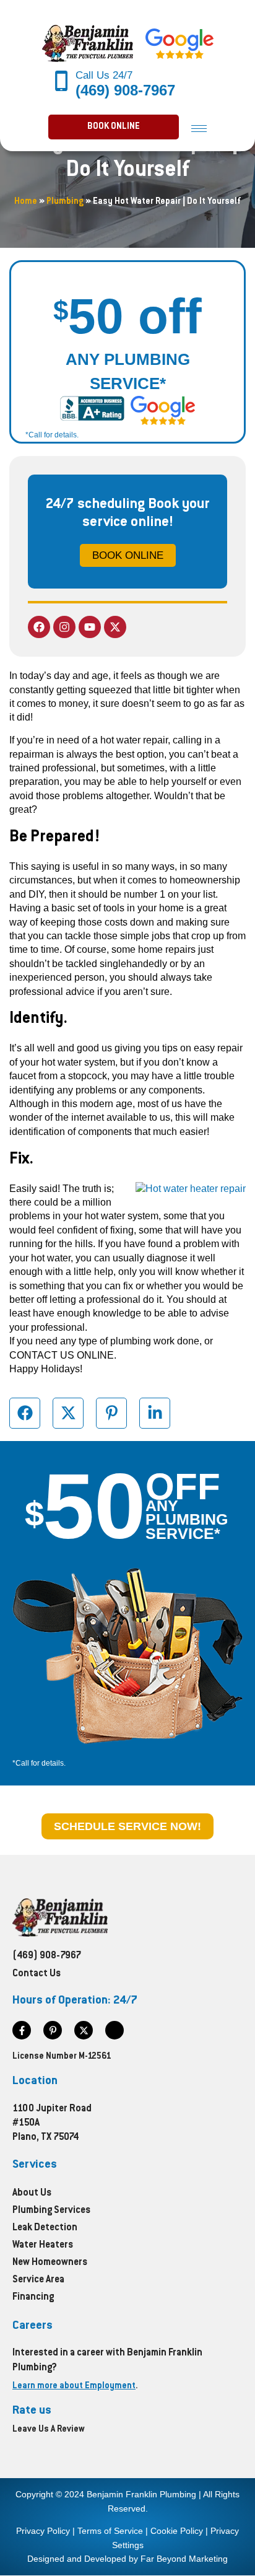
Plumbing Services (51, 2211)
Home (26, 202)
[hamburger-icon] (199, 128)
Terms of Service (110, 2531)
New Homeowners (50, 2263)
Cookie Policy (177, 2531)
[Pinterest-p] (53, 2030)
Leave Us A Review (49, 2430)
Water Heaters (43, 2245)
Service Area (38, 2280)
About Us (32, 2193)
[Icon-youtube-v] (115, 2030)
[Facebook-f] (22, 2030)
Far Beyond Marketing (184, 2559)
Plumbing (65, 202)
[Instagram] (64, 627)
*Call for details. (52, 435)
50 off (127, 316)
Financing (33, 2298)
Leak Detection (45, 2228)
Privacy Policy (43, 2531)
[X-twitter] (115, 627)
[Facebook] (39, 627)
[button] (114, 127)
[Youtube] (90, 627)
